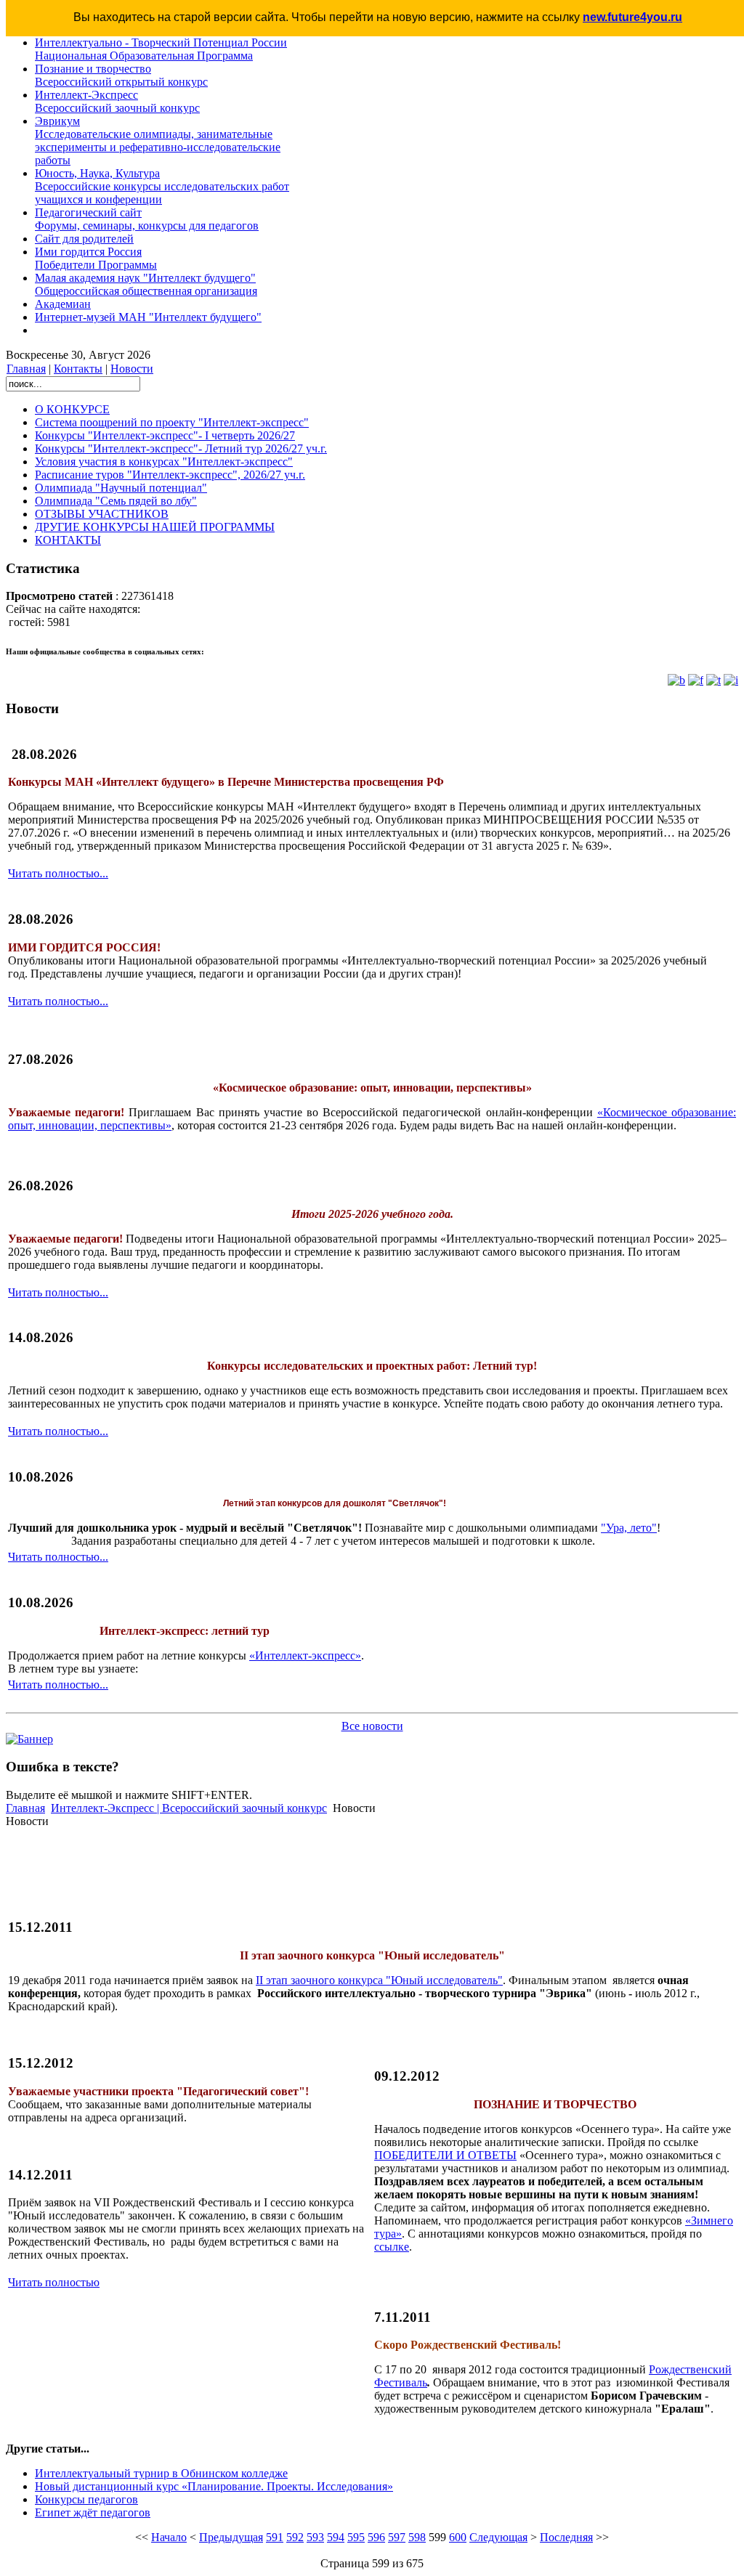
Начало (169, 2537)
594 (336, 2537)
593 (315, 2537)
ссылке (392, 2247)
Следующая (498, 2537)
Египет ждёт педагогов (93, 2512)
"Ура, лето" (629, 1528)
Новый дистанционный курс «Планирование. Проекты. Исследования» (214, 2486)
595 (356, 2537)
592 (295, 2537)
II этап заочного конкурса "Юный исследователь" (379, 1980)
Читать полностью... (58, 873)
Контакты (78, 369)
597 (397, 2537)
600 (458, 2537)
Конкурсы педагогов (86, 2499)
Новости (132, 369)
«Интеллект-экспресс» (305, 1655)
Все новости (372, 1726)
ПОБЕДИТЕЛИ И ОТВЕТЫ (445, 2155)
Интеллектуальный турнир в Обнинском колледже (161, 2473)
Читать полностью (54, 2282)
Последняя (566, 2537)
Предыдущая (231, 2537)
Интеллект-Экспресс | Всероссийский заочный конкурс (189, 1808)
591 (275, 2537)
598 (417, 2537)
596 (376, 2537)
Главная (26, 369)
